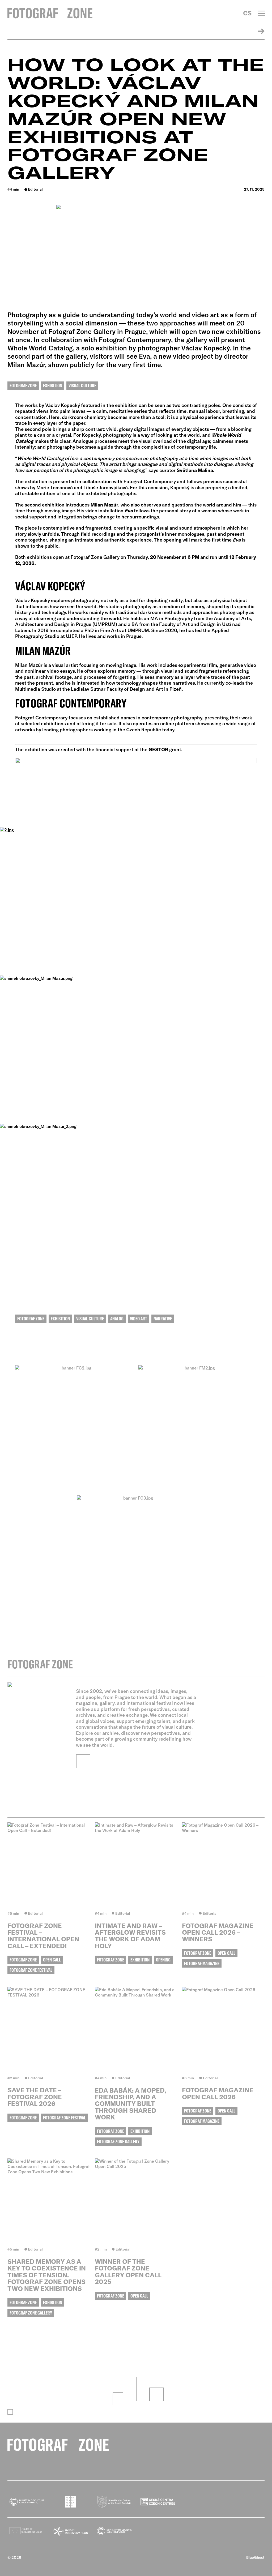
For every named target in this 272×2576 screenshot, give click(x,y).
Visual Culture (82, 386)
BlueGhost (255, 2557)
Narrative (163, 1319)
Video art (139, 1319)
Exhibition (53, 386)
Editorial (35, 189)
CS (247, 13)
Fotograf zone (23, 386)
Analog (117, 1319)
